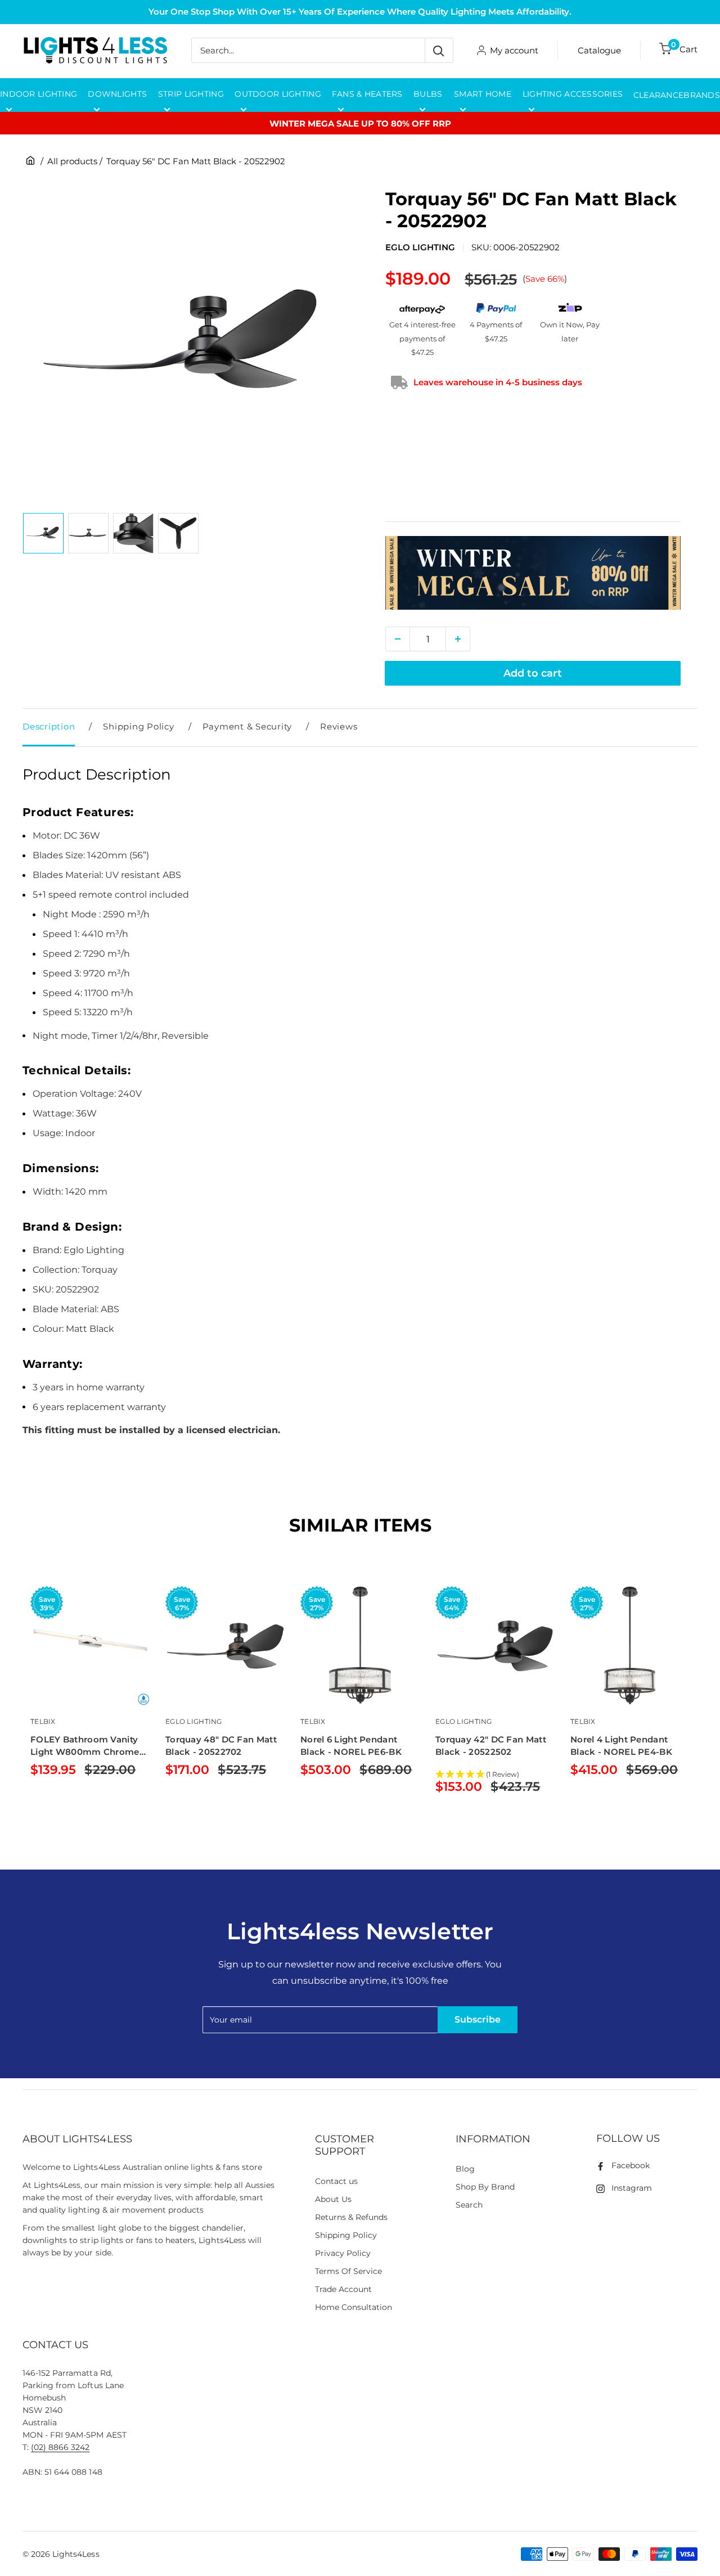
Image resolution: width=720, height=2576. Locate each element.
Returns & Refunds (352, 2217)
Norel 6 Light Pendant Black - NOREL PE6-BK (351, 1746)
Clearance (659, 95)
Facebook (631, 2165)
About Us (333, 2199)
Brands (702, 95)
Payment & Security (247, 726)
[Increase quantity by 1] (458, 639)
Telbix (43, 1721)
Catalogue (599, 50)
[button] (495, 1775)
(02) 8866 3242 (60, 2447)
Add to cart (533, 673)
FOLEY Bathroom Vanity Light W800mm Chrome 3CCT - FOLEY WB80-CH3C (85, 1746)
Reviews (339, 726)
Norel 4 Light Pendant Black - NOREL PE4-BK (621, 1746)
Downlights (117, 94)
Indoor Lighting (39, 94)
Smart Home (483, 94)
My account (514, 50)
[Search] (439, 50)
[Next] (698, 1707)
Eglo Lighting (420, 247)
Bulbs (428, 94)
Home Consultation (354, 2307)
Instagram (632, 2188)
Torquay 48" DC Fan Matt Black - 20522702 (221, 1746)
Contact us (336, 2181)
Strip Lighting (191, 94)
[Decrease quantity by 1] (398, 639)
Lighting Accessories (573, 94)
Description (49, 726)
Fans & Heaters (367, 94)
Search (469, 2205)
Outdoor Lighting (278, 94)
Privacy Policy (343, 2253)
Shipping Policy (138, 726)
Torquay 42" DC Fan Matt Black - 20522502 (491, 1746)
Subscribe (478, 2019)
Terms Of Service (348, 2271)
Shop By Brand (485, 2187)
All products (72, 161)
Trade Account (343, 2289)
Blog (465, 2169)
